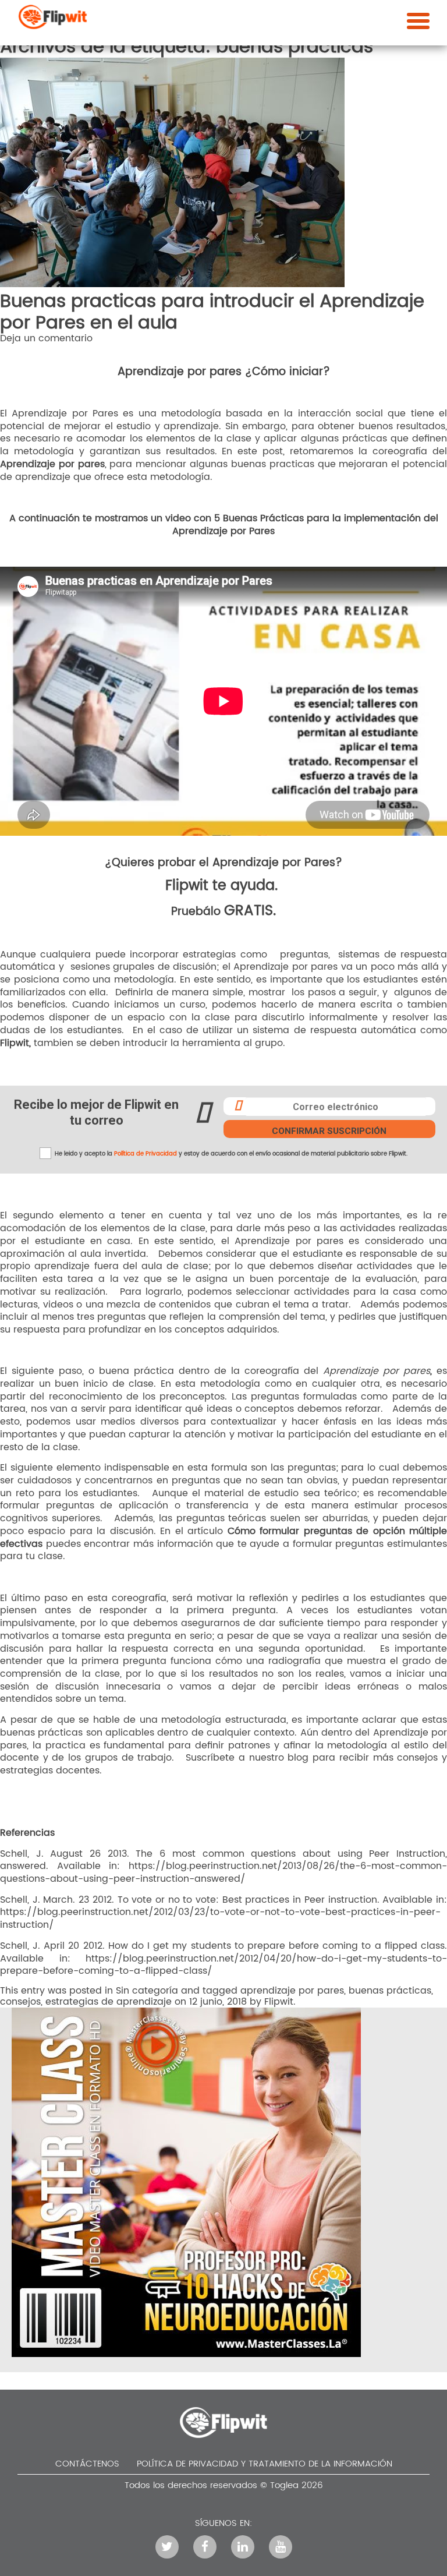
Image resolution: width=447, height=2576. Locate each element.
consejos (20, 2002)
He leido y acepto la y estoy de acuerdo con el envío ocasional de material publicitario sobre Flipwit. (230, 1154)
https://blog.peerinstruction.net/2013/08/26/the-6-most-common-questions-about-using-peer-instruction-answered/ (223, 1872)
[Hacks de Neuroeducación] (186, 2354)
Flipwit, (15, 1043)
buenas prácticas (390, 1991)
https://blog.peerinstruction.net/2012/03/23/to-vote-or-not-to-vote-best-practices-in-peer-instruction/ (220, 1918)
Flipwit (187, 886)
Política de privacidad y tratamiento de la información (265, 2464)
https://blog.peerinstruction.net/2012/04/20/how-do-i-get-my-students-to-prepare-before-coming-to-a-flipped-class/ (223, 1965)
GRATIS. (250, 911)
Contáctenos (87, 2464)
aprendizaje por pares (292, 1991)
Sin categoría (147, 1991)
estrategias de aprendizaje (109, 2002)
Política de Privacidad (146, 1154)
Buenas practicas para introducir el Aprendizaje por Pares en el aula (212, 312)
